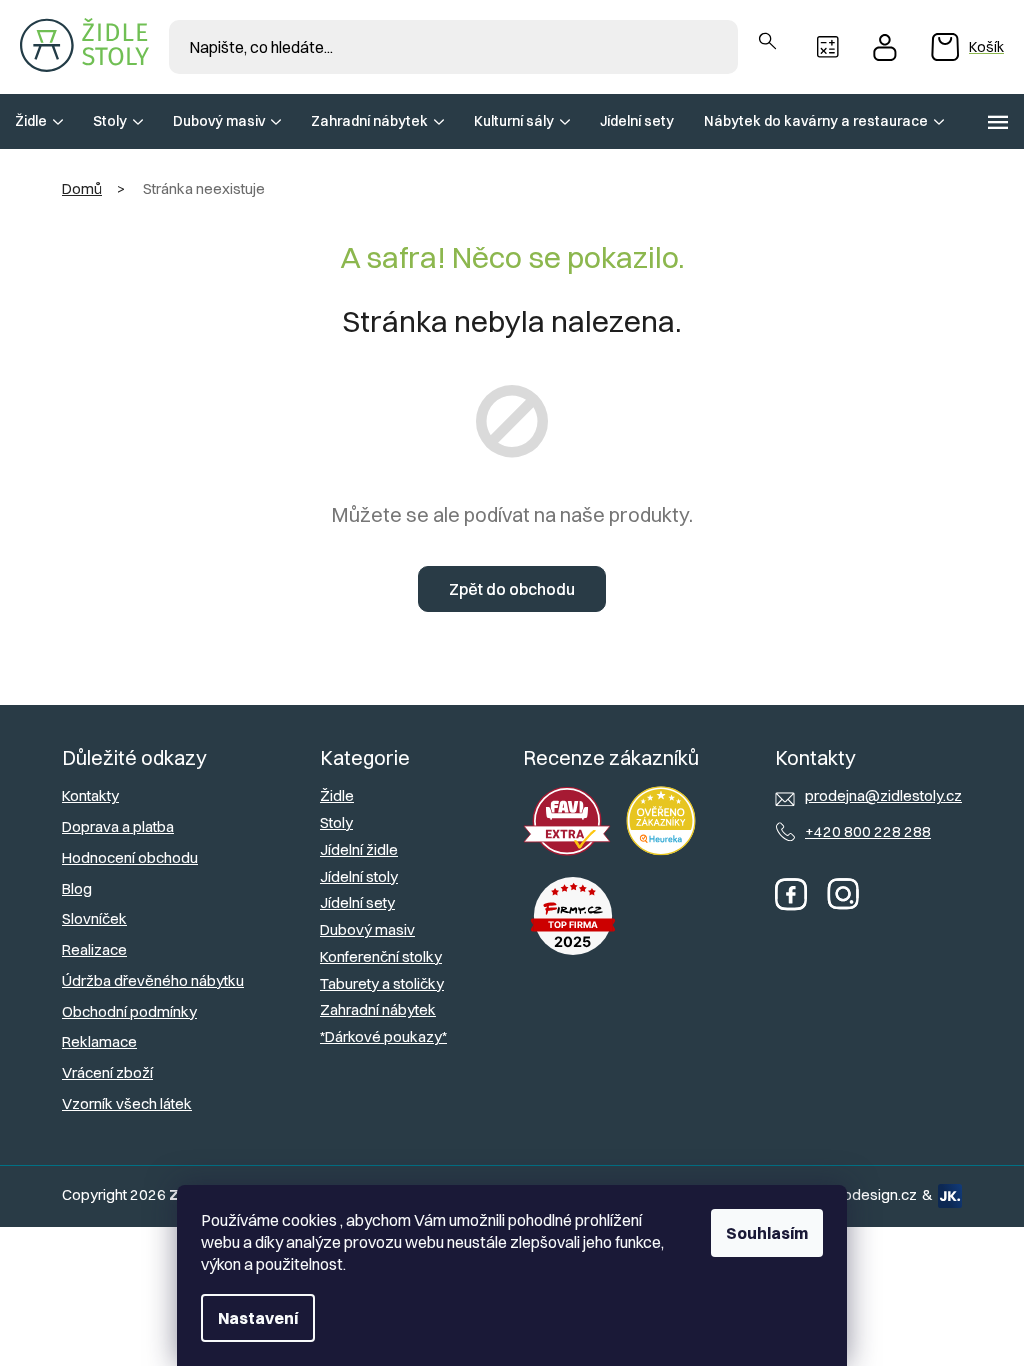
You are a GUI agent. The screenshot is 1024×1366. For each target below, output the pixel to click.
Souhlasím (767, 1233)
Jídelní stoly (359, 876)
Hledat (767, 42)
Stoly (336, 822)
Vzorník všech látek (127, 1103)
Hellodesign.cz (867, 1194)
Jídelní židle (359, 849)
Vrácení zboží (107, 1072)
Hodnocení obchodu (130, 857)
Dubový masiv (367, 929)
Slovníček (94, 918)
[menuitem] (39, 121)
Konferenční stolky (381, 956)
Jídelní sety (357, 902)
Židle (337, 795)
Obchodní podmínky (129, 1011)
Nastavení (258, 1318)
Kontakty (90, 795)
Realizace (94, 949)
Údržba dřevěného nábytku (153, 980)
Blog (77, 888)
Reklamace (99, 1041)
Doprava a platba (118, 826)
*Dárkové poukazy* (383, 1036)
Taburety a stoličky (382, 983)
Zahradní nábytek (378, 1009)
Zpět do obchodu (512, 589)
